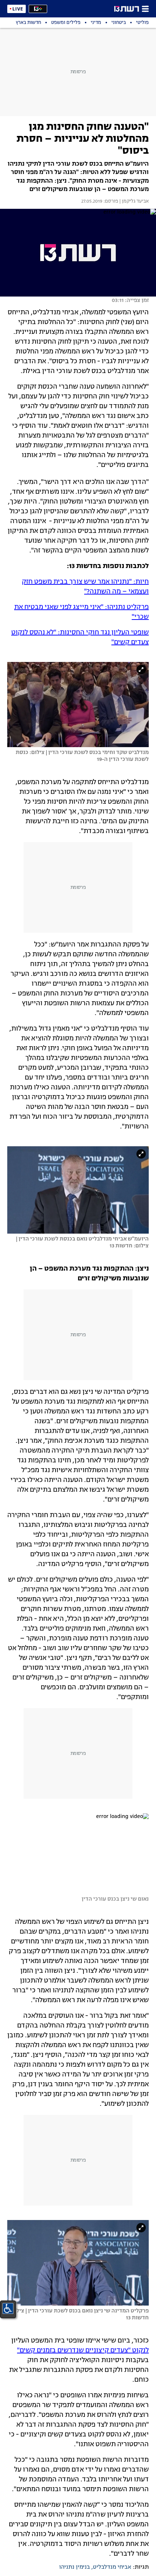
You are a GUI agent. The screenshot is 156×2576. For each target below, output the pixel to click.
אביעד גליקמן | (134, 202)
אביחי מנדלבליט (112, 2567)
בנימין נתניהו (75, 2567)
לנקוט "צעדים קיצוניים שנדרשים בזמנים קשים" (83, 2351)
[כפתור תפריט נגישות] (8, 2308)
